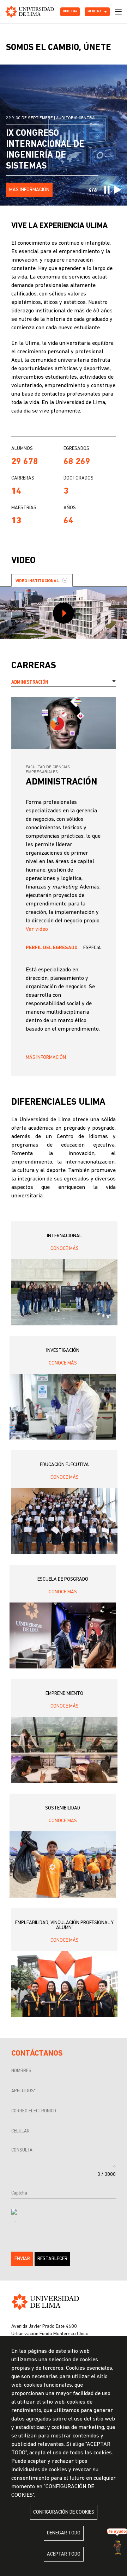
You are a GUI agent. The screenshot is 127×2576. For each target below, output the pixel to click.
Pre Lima (70, 12)
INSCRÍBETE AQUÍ (27, 190)
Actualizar (16, 2222)
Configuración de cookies (64, 2512)
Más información (46, 1058)
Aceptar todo (64, 2554)
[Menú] (118, 12)
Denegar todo (64, 2533)
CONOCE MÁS (65, 1249)
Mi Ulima (94, 12)
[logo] (30, 12)
